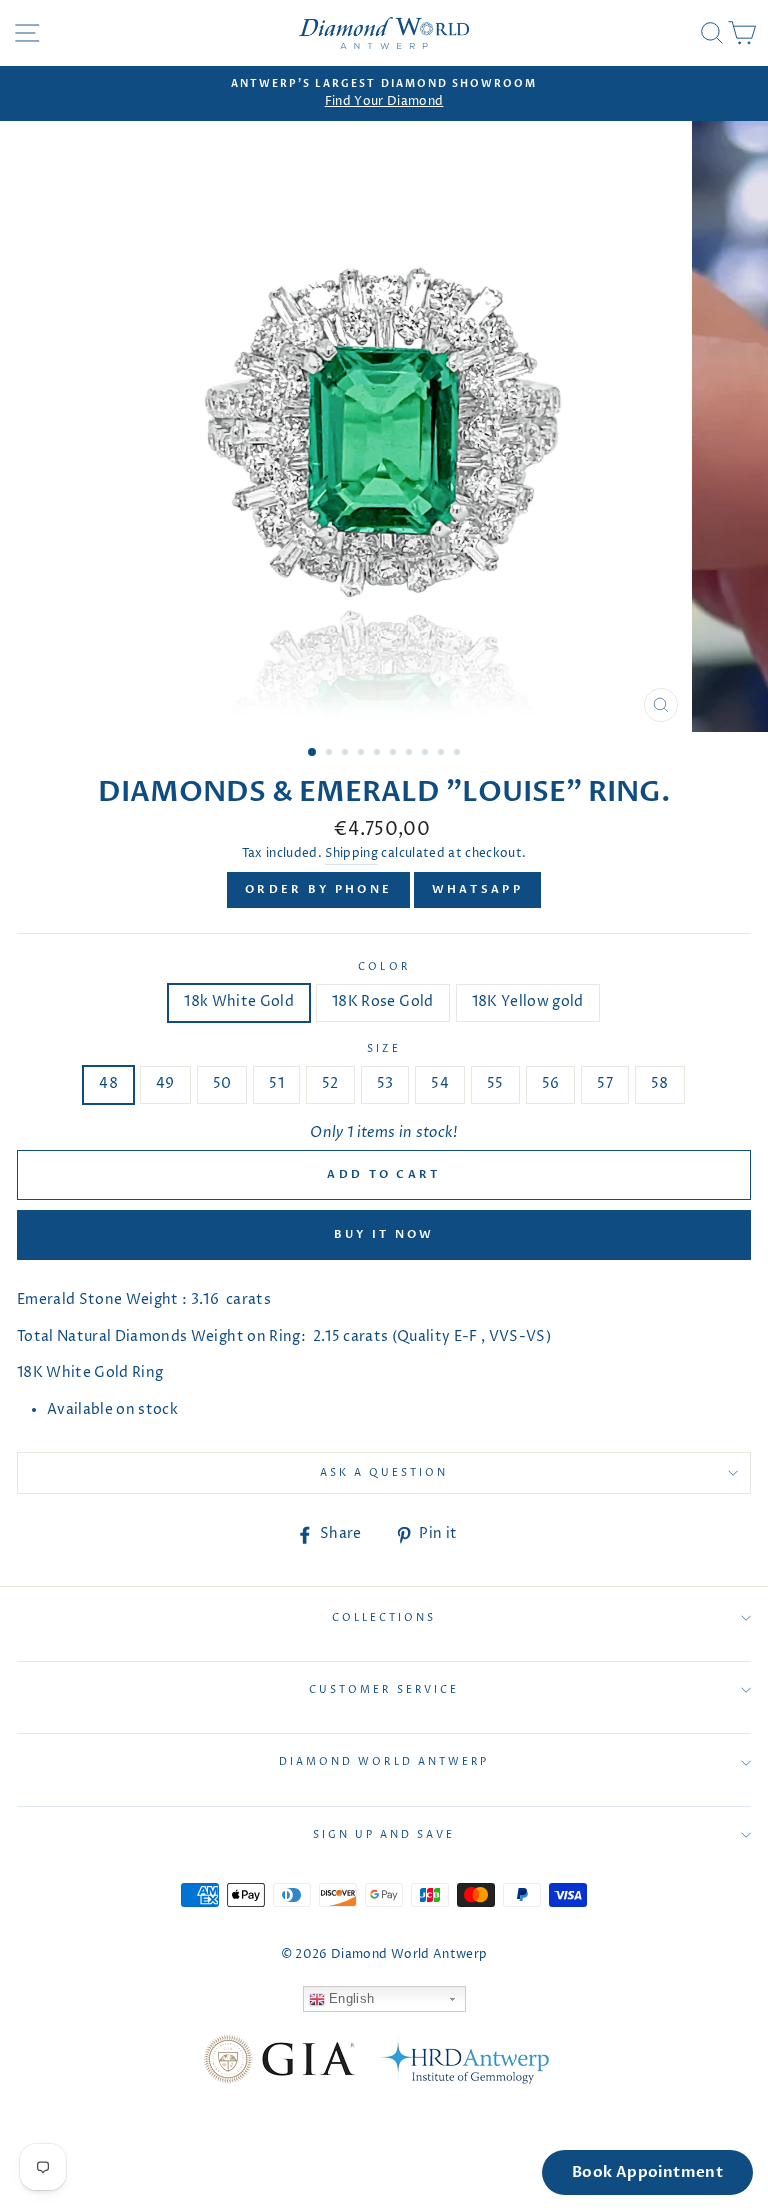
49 (165, 1084)
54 (440, 1084)
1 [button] (313, 753)
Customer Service (384, 1690)
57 (605, 1084)
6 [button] (395, 754)
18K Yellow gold (528, 1002)
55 (495, 1084)
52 (330, 1084)
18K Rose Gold (382, 1002)
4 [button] (363, 754)
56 (551, 1084)
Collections (384, 1618)
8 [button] (427, 754)
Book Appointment (647, 2172)
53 (385, 1084)
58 (660, 1084)
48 (108, 1084)
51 (276, 1084)
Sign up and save (384, 1835)
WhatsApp (477, 889)
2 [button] (331, 754)
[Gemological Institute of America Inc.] (279, 2063)
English (350, 1998)
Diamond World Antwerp (384, 1762)
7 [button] (411, 754)
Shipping (351, 854)
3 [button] (347, 754)
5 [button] (379, 754)
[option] (384, 94)
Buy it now (384, 1234)
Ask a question (384, 1473)
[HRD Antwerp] (462, 2063)
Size (383, 1049)
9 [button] (443, 754)
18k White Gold (239, 1002)
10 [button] (459, 754)
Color (383, 967)
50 (222, 1084)
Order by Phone (318, 889)
